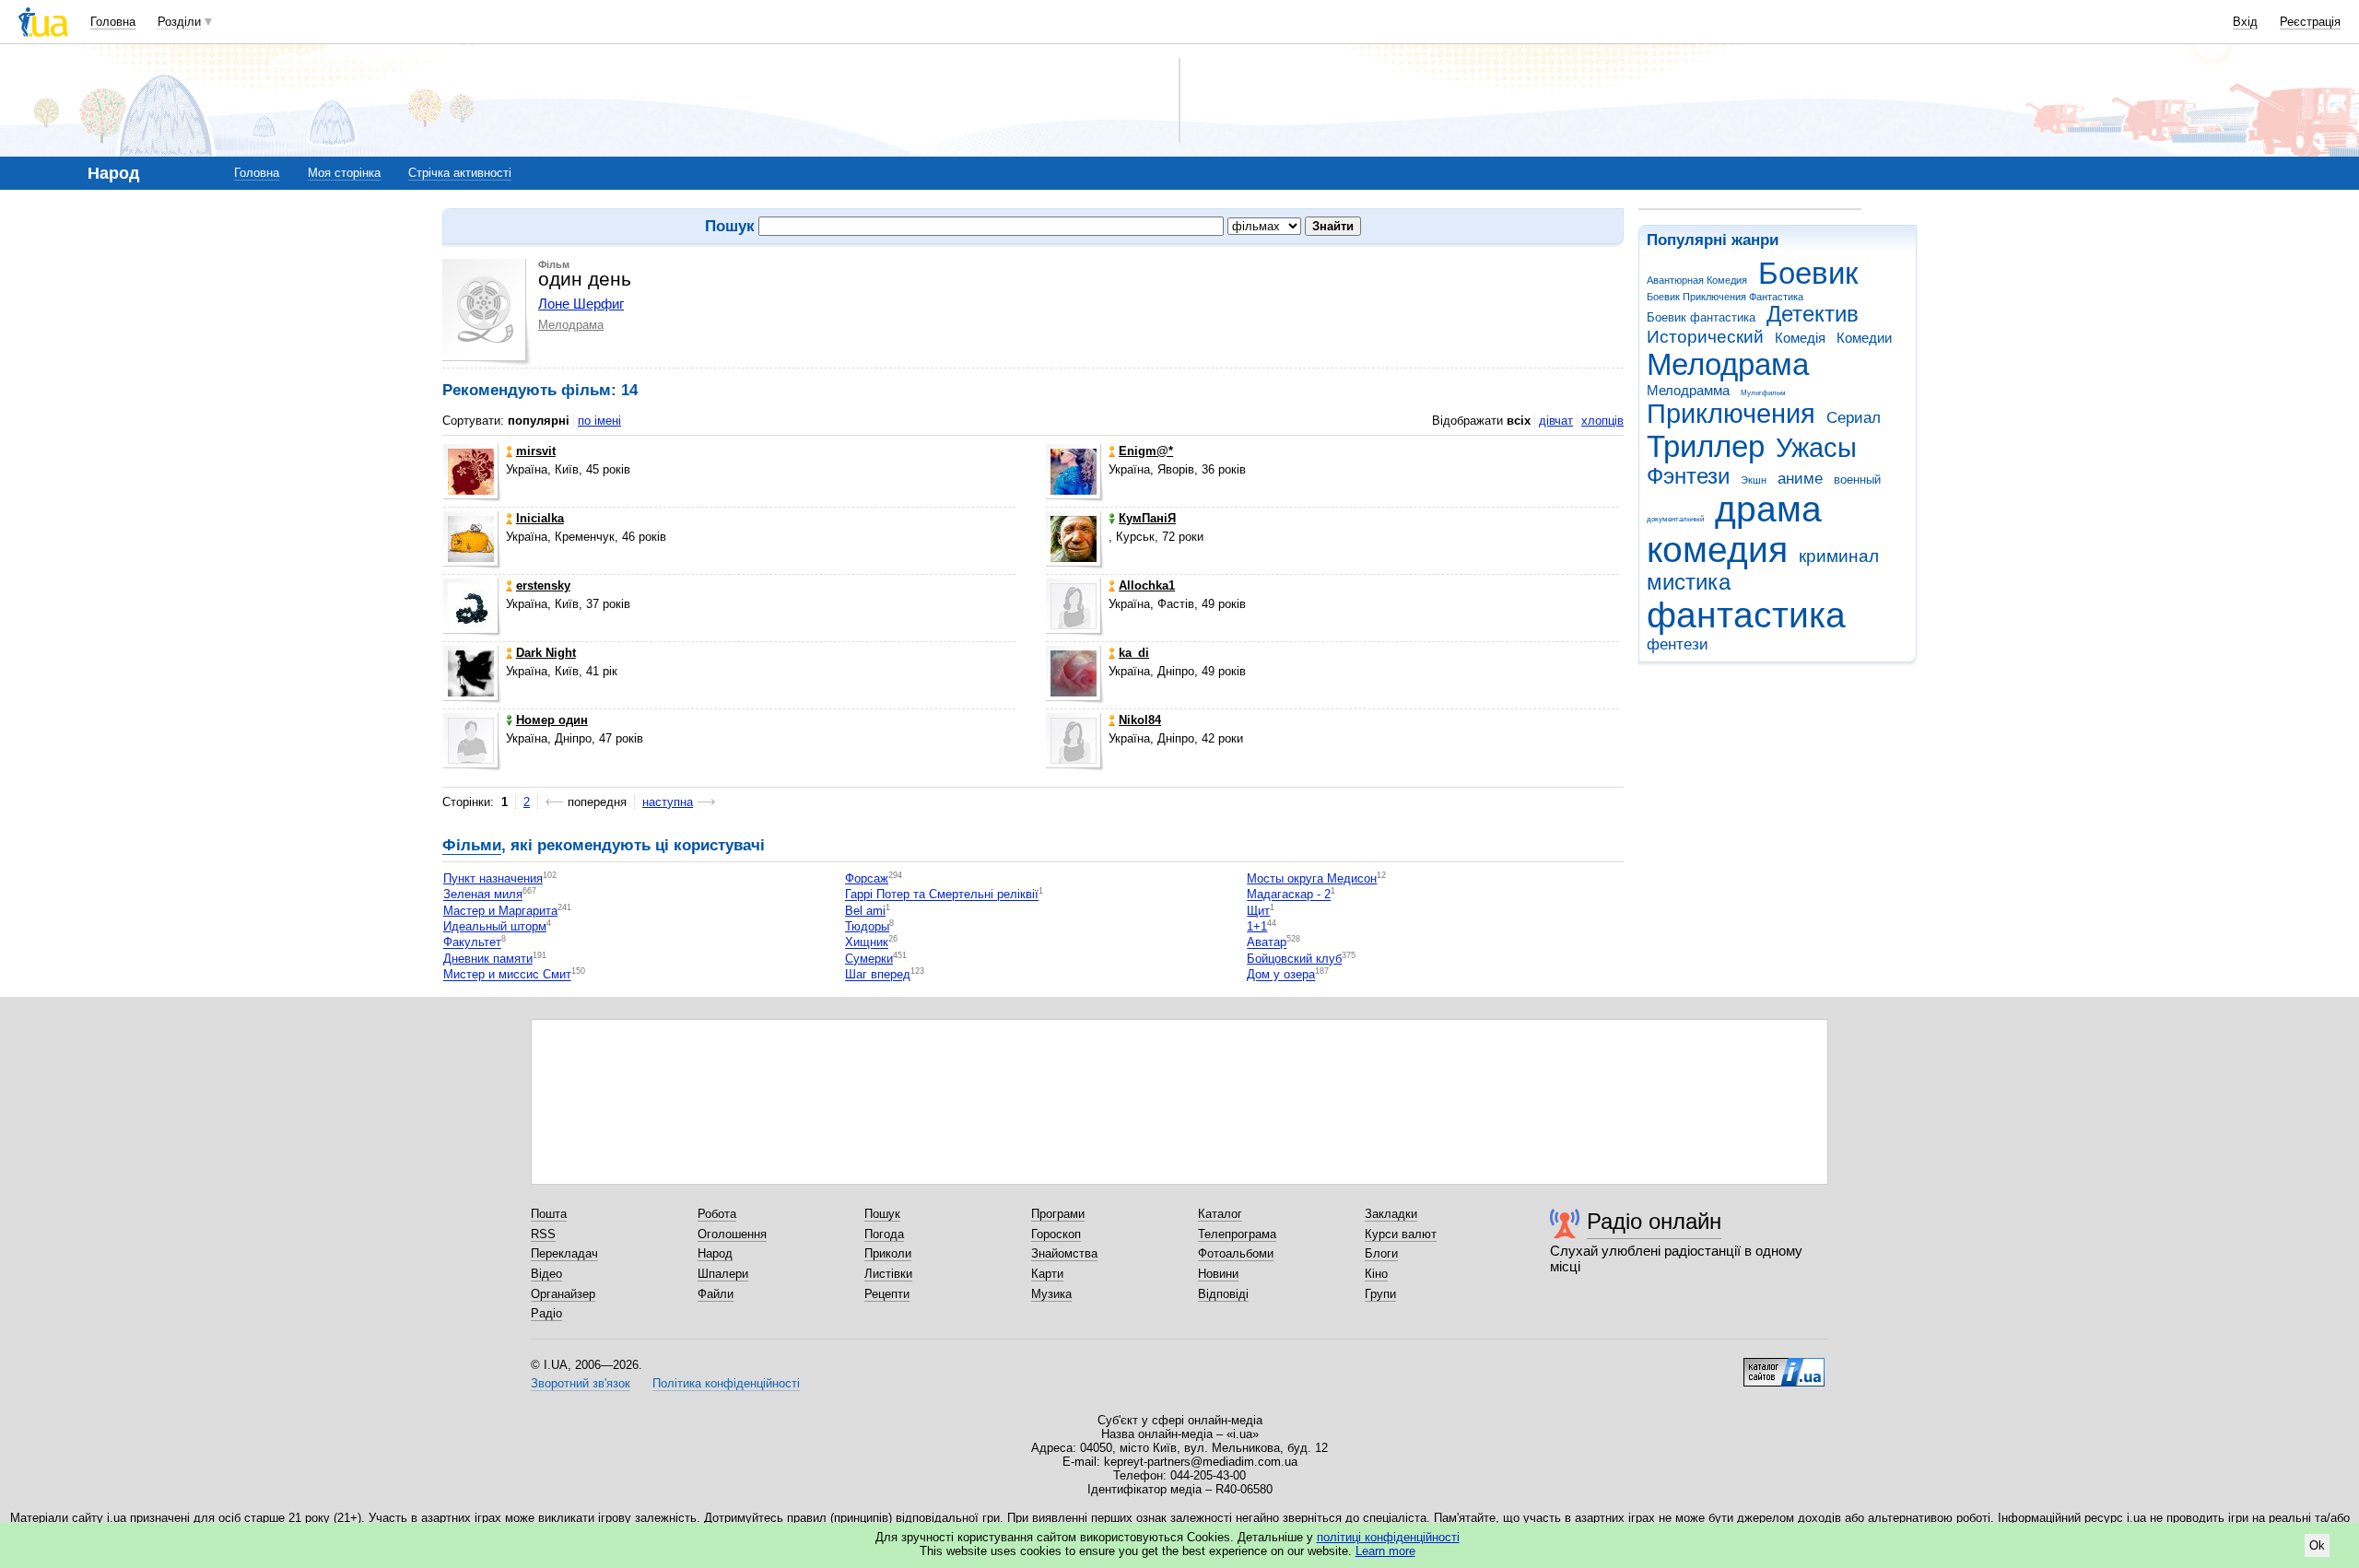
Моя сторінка (344, 173)
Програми (1058, 1214)
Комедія (1800, 338)
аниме (1800, 479)
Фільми (472, 845)
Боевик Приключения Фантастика (1725, 297)
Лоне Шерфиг (581, 304)
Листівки (888, 1274)
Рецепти (887, 1294)
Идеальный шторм (495, 926)
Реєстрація (2310, 22)
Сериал (1854, 418)
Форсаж (867, 878)
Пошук (882, 1214)
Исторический (1705, 337)
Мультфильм (1763, 393)
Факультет (472, 943)
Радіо (546, 1313)
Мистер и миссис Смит (507, 975)
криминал (1839, 556)
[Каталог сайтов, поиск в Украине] (1784, 1365)
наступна (668, 802)
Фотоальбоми (1236, 1253)
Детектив (1813, 314)
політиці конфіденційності (1388, 1537)
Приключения (1731, 414)
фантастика (1746, 615)
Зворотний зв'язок (581, 1383)
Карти (1047, 1274)
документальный (1675, 519)
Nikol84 (1140, 720)
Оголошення (732, 1234)
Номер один (552, 720)
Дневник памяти (488, 959)
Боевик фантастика (1701, 317)
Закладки (1391, 1214)
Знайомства (1064, 1253)
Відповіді (1223, 1294)
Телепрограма (1237, 1234)
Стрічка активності (460, 173)
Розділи (179, 22)
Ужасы (1816, 448)
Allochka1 (1147, 585)
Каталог (1220, 1214)
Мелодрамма (1688, 390)
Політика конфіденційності (726, 1383)
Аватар (1267, 943)
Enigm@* (1146, 451)
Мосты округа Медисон (1312, 878)
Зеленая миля (483, 895)
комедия (1717, 550)
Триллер (1706, 446)
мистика (1689, 582)
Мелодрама (1728, 364)
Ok (2317, 1545)
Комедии (1864, 338)
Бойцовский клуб (1294, 959)
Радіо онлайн (1654, 1221)
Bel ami (865, 911)
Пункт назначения (493, 878)
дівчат (1556, 421)
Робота (717, 1214)
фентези (1678, 644)
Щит (1258, 911)
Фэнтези (1688, 476)
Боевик (1808, 273)
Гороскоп (1056, 1234)
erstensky (543, 585)
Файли (716, 1294)
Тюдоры (867, 926)
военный (1857, 480)
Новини (1218, 1274)
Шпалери (723, 1274)
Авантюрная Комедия (1697, 280)
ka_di (1134, 653)
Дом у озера (1281, 975)
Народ (715, 1253)
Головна (113, 22)
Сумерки (869, 959)
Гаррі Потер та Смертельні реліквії (942, 895)
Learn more (1385, 1551)
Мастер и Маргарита (500, 911)
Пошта (549, 1214)
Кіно (1376, 1274)
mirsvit (536, 451)
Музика (1051, 1294)
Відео (546, 1274)
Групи (1380, 1294)
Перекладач (564, 1253)
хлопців (1602, 421)
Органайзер (563, 1294)
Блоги (1381, 1253)
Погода (884, 1234)
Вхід (2245, 22)
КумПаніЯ (1147, 518)
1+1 (1257, 926)
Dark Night (546, 653)
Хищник (867, 943)
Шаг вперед (878, 975)
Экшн (1754, 480)
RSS (543, 1234)
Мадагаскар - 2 (1289, 895)
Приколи (888, 1253)
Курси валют (1401, 1234)
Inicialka (540, 518)
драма (1768, 509)
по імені (599, 421)
